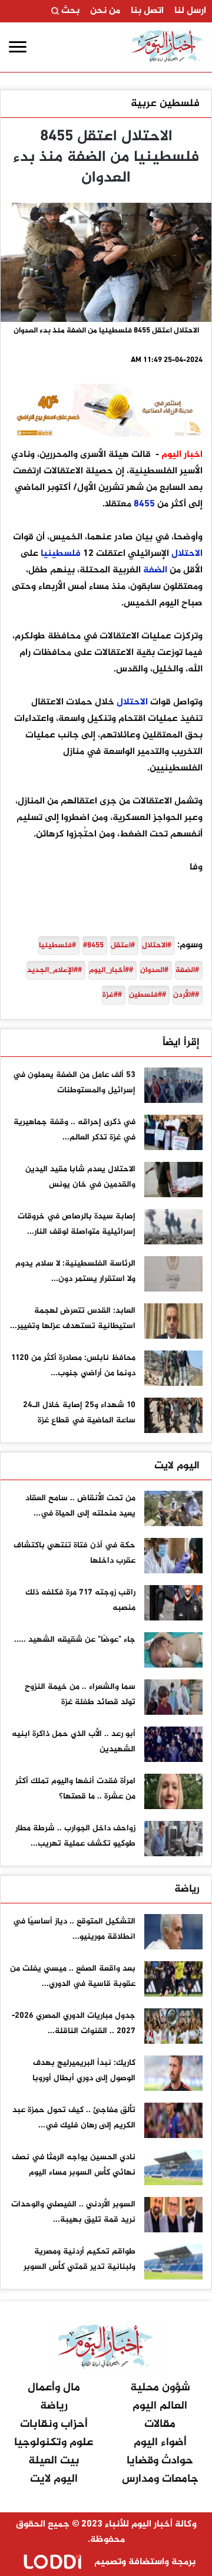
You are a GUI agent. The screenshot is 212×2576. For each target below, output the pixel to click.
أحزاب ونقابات (54, 2424)
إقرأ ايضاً (181, 1043)
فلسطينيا (61, 554)
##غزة (112, 995)
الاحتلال (187, 554)
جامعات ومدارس (160, 2479)
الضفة (155, 570)
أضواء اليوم (160, 2442)
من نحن (105, 11)
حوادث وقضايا (160, 2461)
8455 (144, 504)
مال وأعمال (54, 2388)
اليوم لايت (177, 1466)
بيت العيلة (54, 2461)
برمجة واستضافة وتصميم (144, 2562)
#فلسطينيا (57, 946)
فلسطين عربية (165, 104)
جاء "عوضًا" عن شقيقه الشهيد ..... (75, 1640)
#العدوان (154, 970)
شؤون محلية (160, 2388)
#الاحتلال (157, 946)
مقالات (160, 2424)
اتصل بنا (147, 11)
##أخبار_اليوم (111, 970)
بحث (69, 11)
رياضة (187, 1889)
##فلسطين (148, 995)
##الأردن (186, 995)
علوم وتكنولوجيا (54, 2442)
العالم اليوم (160, 2406)
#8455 (93, 946)
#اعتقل (123, 946)
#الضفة (187, 970)
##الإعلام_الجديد (54, 970)
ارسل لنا (190, 11)
